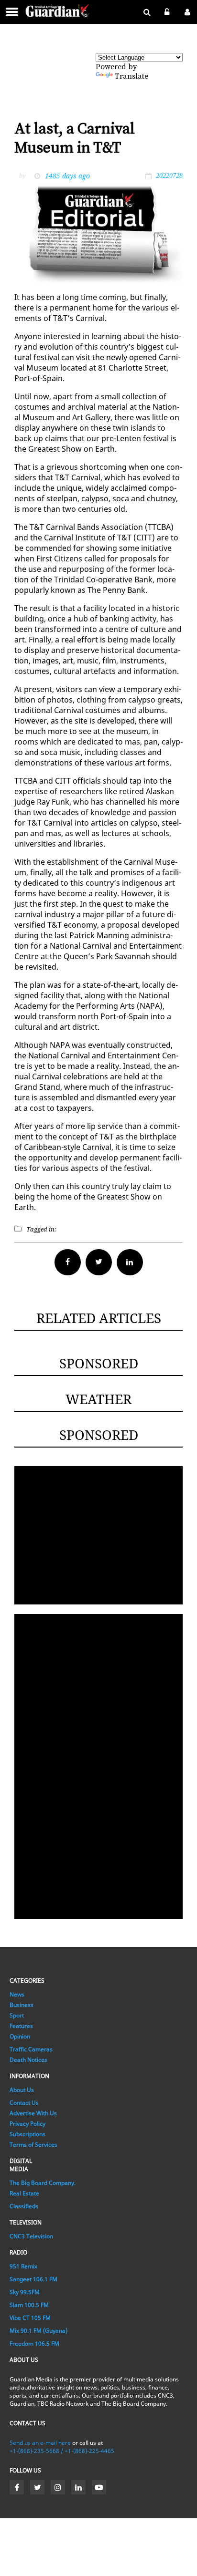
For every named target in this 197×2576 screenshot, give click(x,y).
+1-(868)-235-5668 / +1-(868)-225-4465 (62, 2451)
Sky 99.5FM (25, 2292)
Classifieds (24, 2206)
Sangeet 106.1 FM (33, 2279)
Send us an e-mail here (40, 2443)
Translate (131, 76)
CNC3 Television (31, 2236)
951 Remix (23, 2266)
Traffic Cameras (31, 2049)
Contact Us (24, 2103)
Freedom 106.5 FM (34, 2343)
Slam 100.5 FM (29, 2305)
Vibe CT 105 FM (30, 2318)
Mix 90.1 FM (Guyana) (38, 2331)
